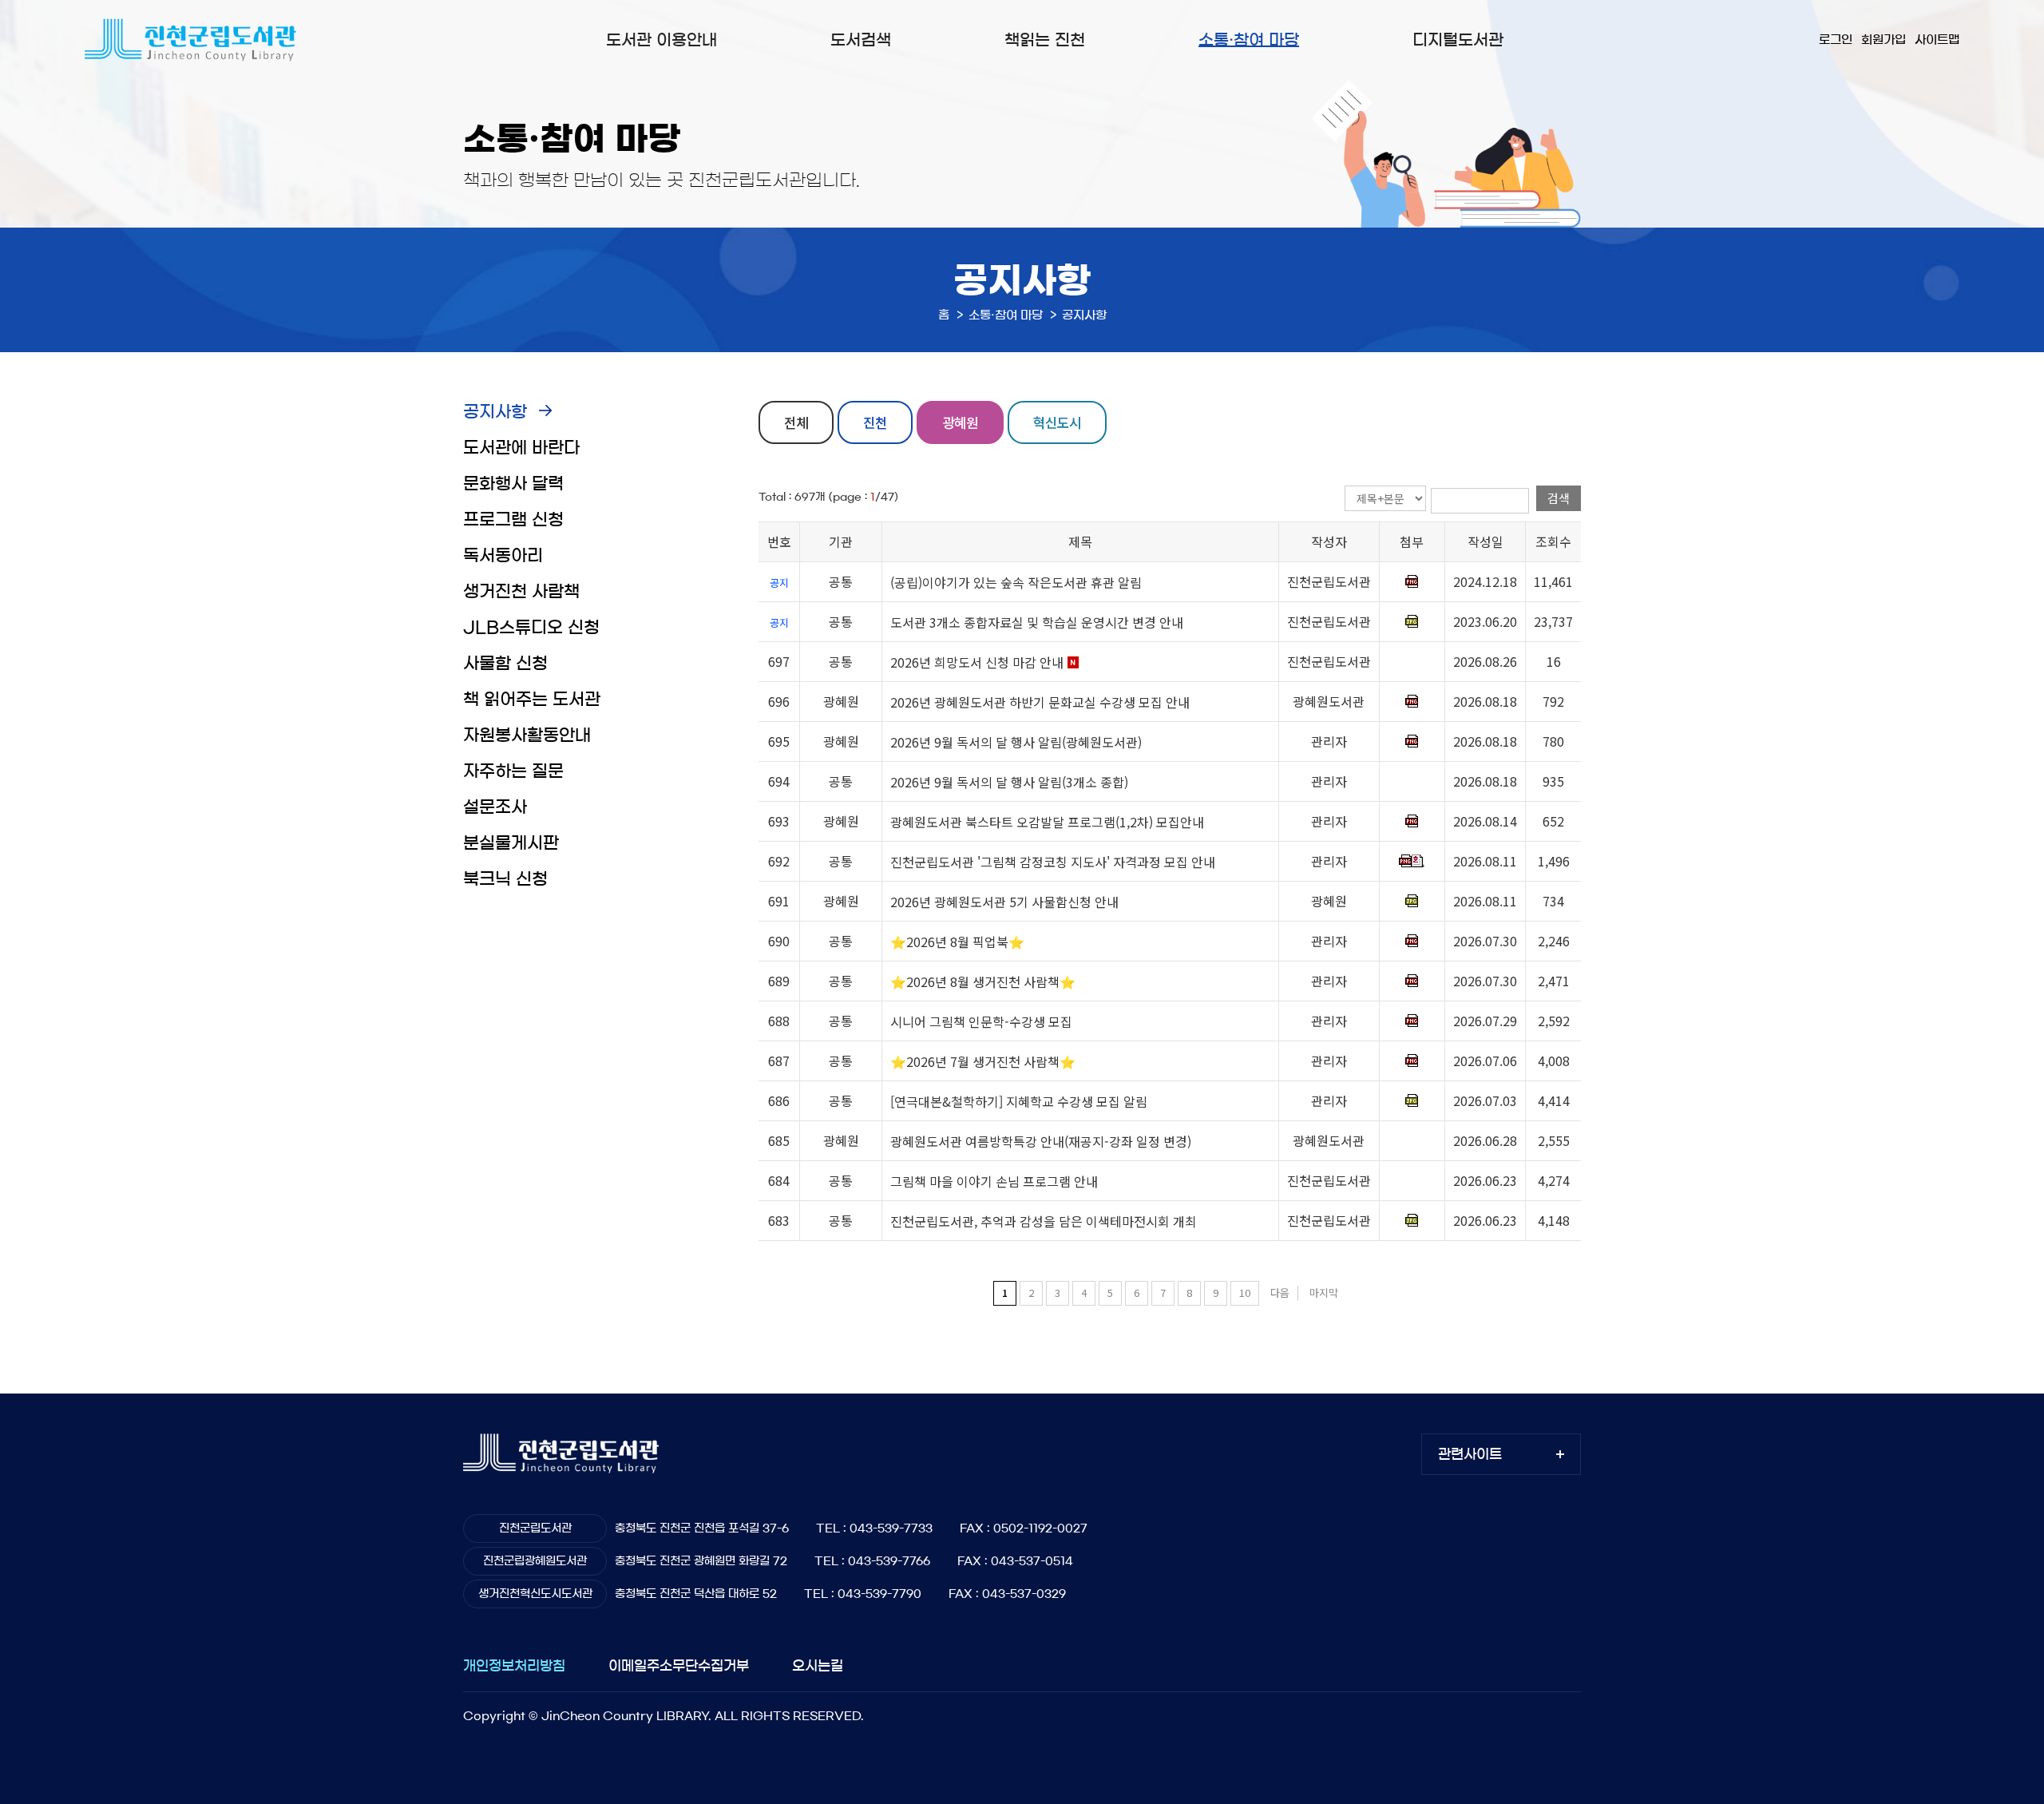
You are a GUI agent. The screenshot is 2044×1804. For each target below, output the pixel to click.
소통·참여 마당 (1249, 40)
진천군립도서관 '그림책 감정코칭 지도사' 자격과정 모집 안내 (1053, 862)
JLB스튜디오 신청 (531, 627)
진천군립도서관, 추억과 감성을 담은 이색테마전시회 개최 (1044, 1221)
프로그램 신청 (513, 519)
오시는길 (818, 1665)
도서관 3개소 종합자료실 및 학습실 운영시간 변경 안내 (1037, 622)
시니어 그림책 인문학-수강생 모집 (981, 1021)
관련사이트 (1470, 1454)
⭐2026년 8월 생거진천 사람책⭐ (983, 981)
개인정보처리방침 (514, 1665)
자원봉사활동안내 (527, 735)
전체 (796, 422)
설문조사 (495, 807)
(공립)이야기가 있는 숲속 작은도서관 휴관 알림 (1016, 582)
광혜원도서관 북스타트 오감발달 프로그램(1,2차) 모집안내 (1047, 822)
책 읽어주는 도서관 (532, 699)
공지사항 (495, 412)
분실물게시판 (511, 843)
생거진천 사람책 (521, 591)
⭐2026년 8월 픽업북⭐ (957, 942)
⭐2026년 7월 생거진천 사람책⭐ (983, 1061)
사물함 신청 (505, 663)
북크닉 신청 (505, 879)
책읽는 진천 (1045, 40)
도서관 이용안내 (662, 40)
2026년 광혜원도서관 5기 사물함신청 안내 (1004, 902)
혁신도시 (1057, 422)
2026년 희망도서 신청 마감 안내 (977, 662)
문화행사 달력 (513, 484)
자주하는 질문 (513, 771)
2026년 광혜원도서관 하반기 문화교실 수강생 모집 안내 (1040, 702)
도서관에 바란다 (521, 448)
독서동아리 (503, 555)
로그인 (1836, 40)
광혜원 (960, 422)
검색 (1559, 498)
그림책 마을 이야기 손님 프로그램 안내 (994, 1181)
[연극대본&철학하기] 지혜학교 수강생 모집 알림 (1019, 1101)
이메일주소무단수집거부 (679, 1665)
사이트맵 (1937, 40)
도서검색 (861, 40)
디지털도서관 (1458, 40)
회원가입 (1884, 40)
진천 (875, 422)
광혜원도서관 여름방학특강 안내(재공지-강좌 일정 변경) (1041, 1141)
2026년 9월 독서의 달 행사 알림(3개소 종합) (1009, 782)
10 (1245, 1293)
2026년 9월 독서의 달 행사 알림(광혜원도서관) (1016, 742)
